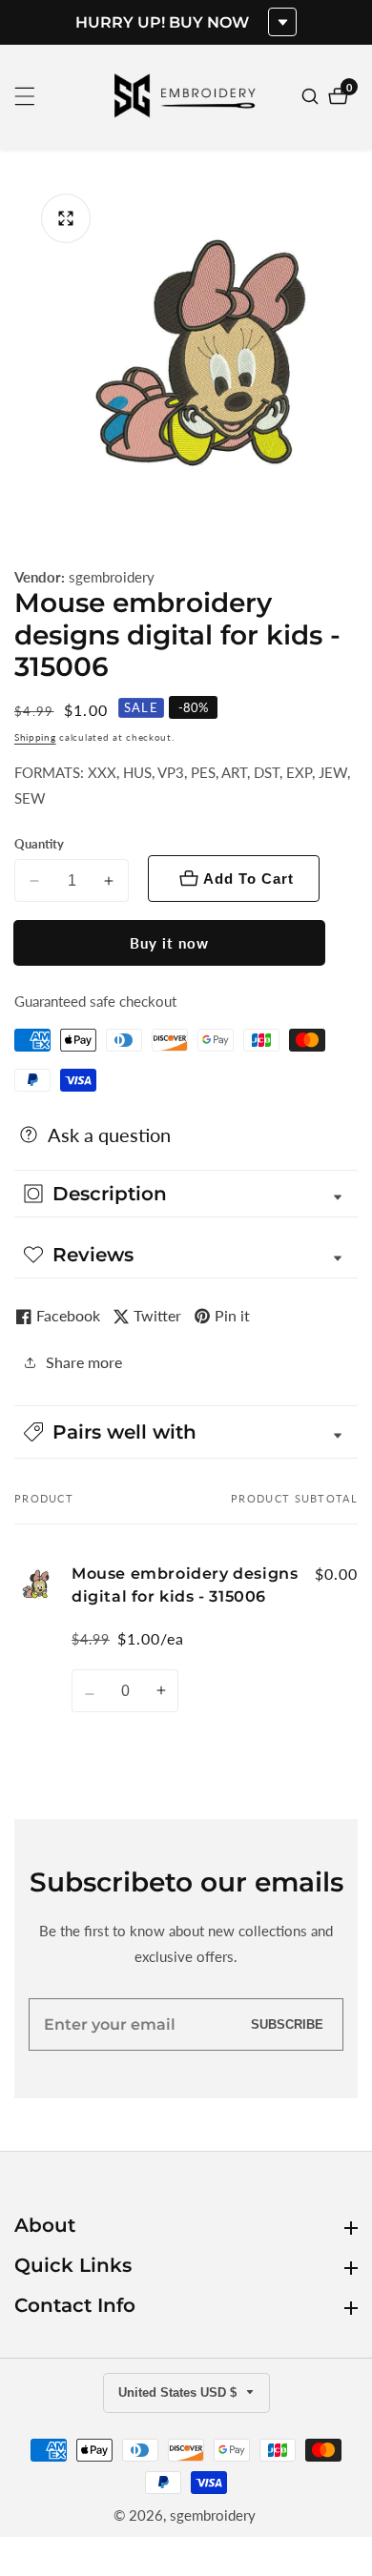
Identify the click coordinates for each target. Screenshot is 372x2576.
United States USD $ (179, 2392)
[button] (186, 1432)
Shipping (35, 737)
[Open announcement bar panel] (282, 22)
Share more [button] (84, 1362)
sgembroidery (112, 577)
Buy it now (169, 943)
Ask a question (109, 1135)
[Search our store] (312, 96)
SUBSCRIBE (287, 2024)
